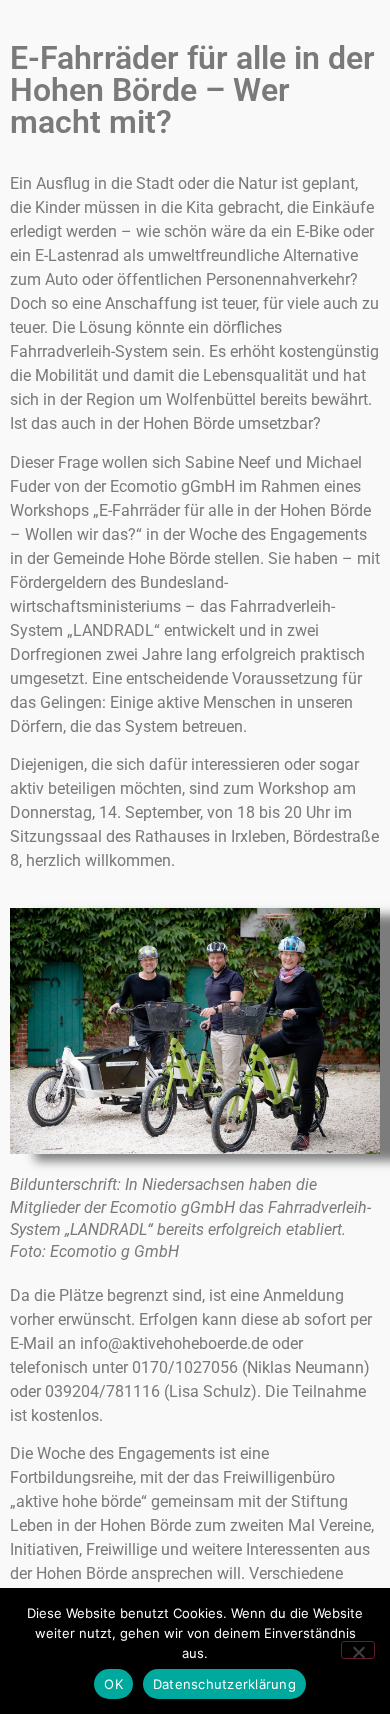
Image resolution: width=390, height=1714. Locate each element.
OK (113, 1684)
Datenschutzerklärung (224, 1684)
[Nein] (358, 1650)
